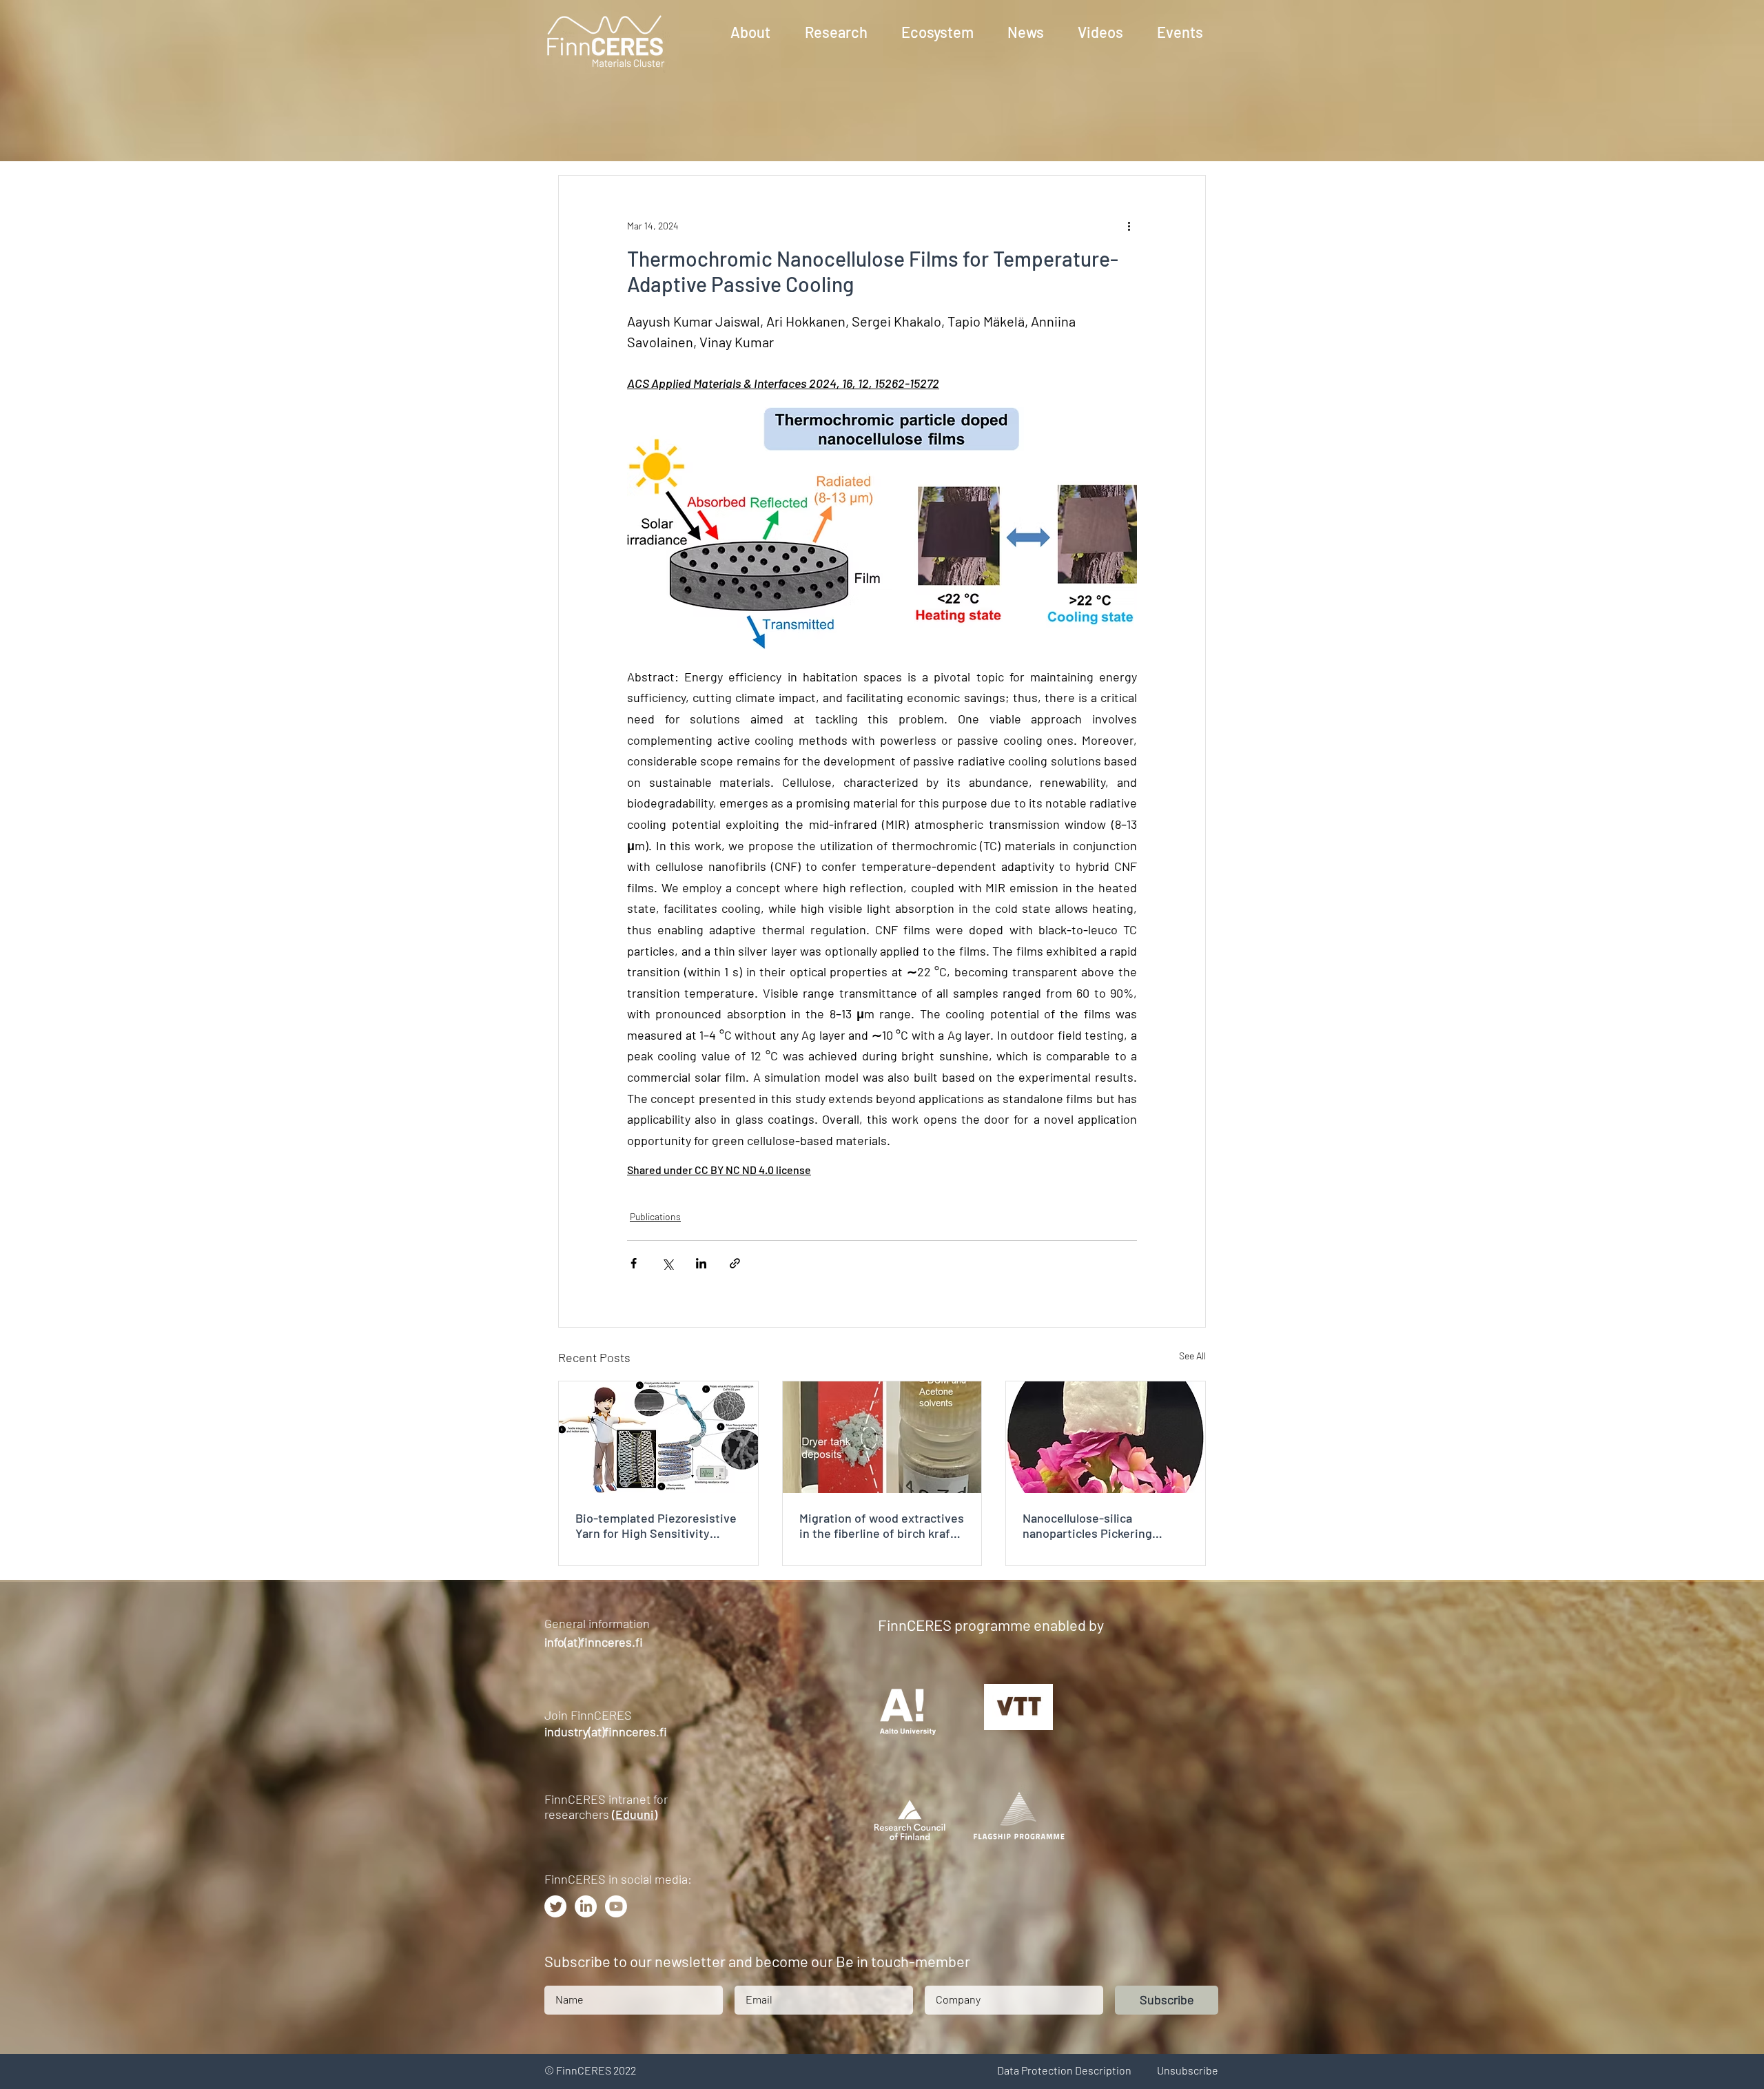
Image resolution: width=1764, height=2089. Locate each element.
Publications (655, 1216)
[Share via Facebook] (634, 1263)
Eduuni (635, 1814)
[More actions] (1129, 225)
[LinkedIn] (586, 1906)
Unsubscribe (1188, 2070)
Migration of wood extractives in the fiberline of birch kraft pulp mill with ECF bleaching (882, 1525)
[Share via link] (735, 1263)
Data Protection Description (1064, 2070)
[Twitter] (555, 1906)
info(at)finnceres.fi (594, 1642)
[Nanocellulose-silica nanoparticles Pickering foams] (1106, 1437)
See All (1192, 1356)
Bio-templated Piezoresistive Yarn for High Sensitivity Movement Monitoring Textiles (656, 1525)
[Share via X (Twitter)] (667, 1263)
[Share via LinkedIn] (701, 1263)
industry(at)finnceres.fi (606, 1731)
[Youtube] (616, 1906)
